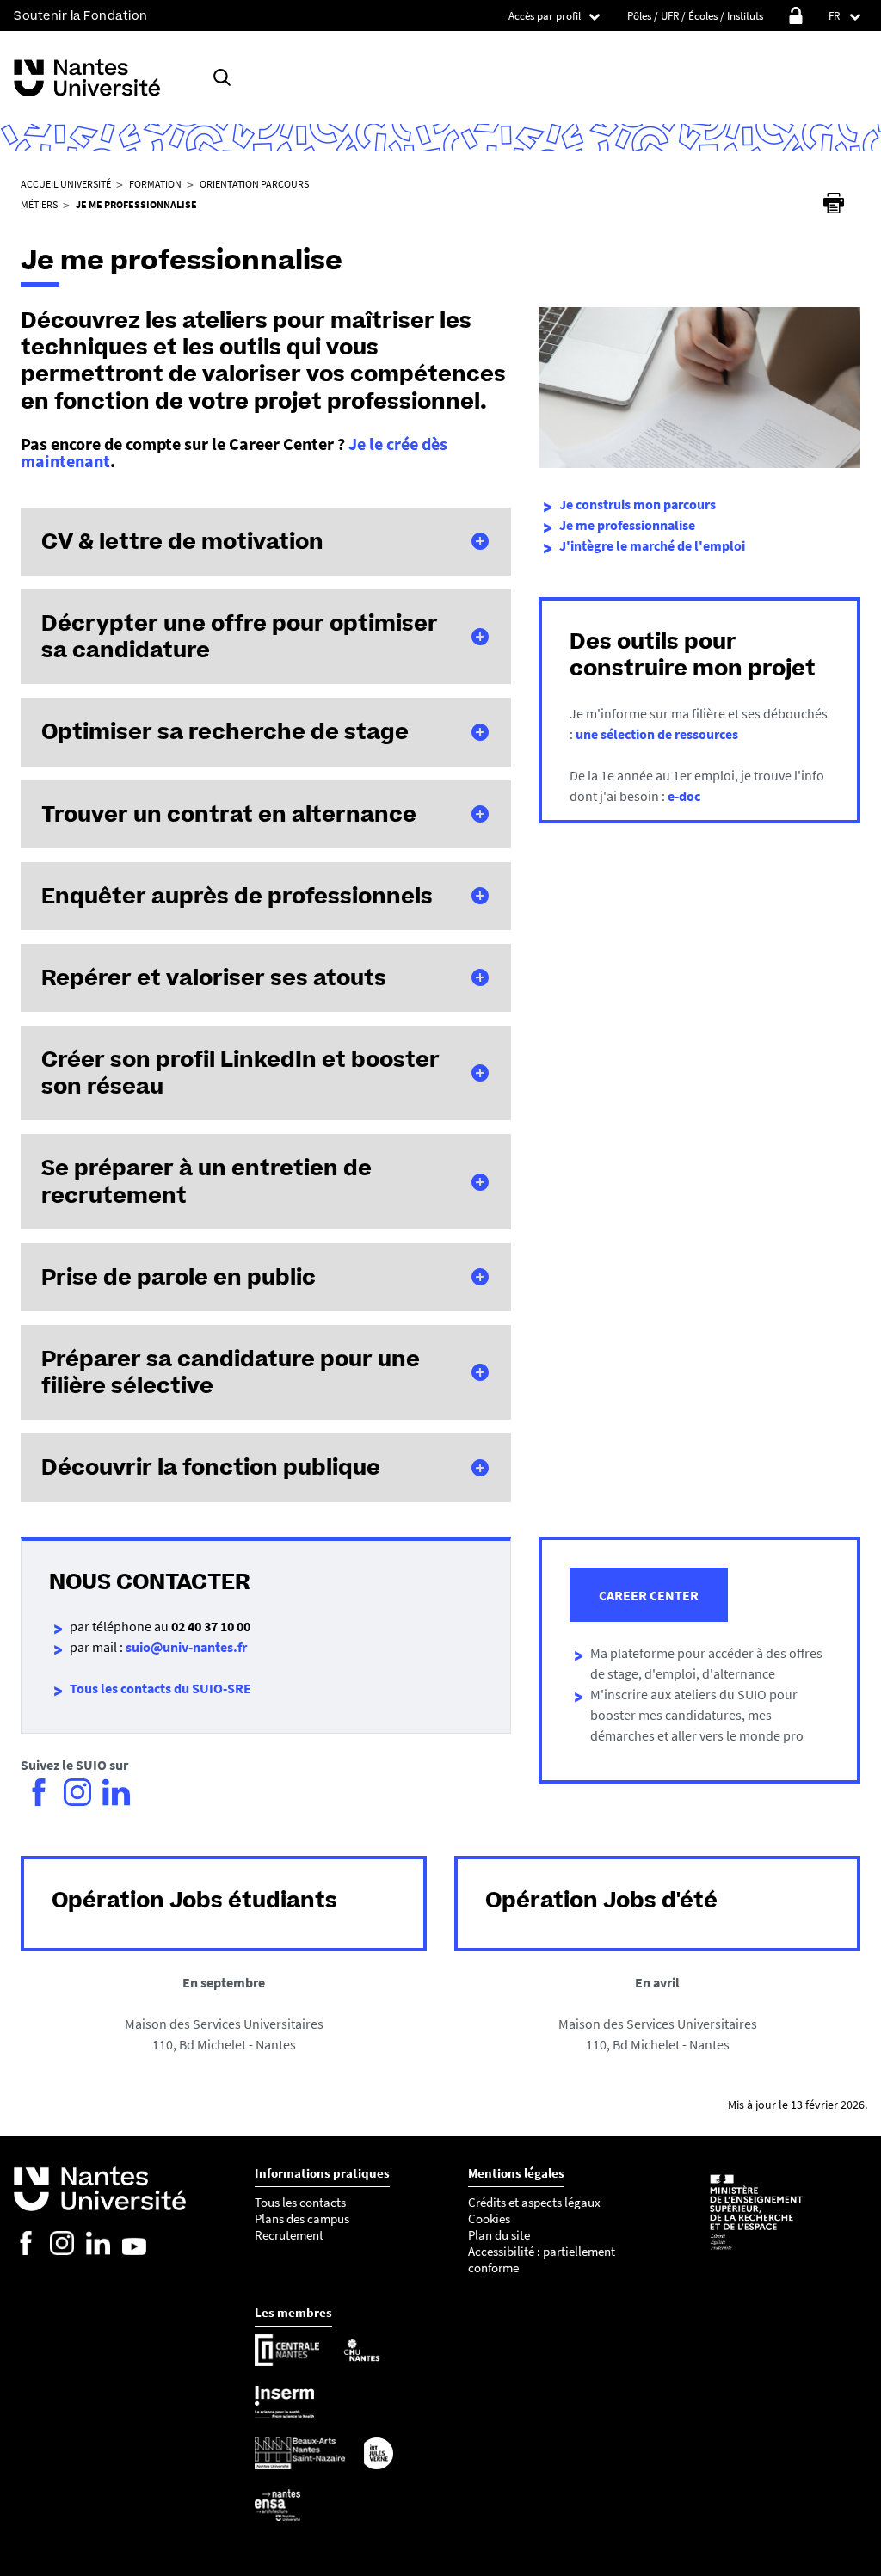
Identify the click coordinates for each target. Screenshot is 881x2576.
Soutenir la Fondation (81, 16)
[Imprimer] (834, 203)
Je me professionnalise (627, 525)
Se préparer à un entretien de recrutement (206, 1181)
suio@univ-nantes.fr (186, 1647)
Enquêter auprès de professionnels (237, 896)
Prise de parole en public (179, 1277)
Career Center (649, 1595)
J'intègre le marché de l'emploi (652, 545)
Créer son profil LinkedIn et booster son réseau (240, 1072)
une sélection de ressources (657, 734)
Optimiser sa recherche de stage (225, 731)
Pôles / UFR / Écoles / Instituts (695, 16)
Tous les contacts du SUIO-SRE (160, 1688)
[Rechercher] (222, 78)
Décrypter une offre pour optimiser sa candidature (240, 636)
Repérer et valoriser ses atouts (214, 977)
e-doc (684, 796)
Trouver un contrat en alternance (229, 814)
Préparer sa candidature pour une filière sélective (231, 1372)
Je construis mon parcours (638, 504)
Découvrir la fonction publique (211, 1467)
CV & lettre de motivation (182, 541)
